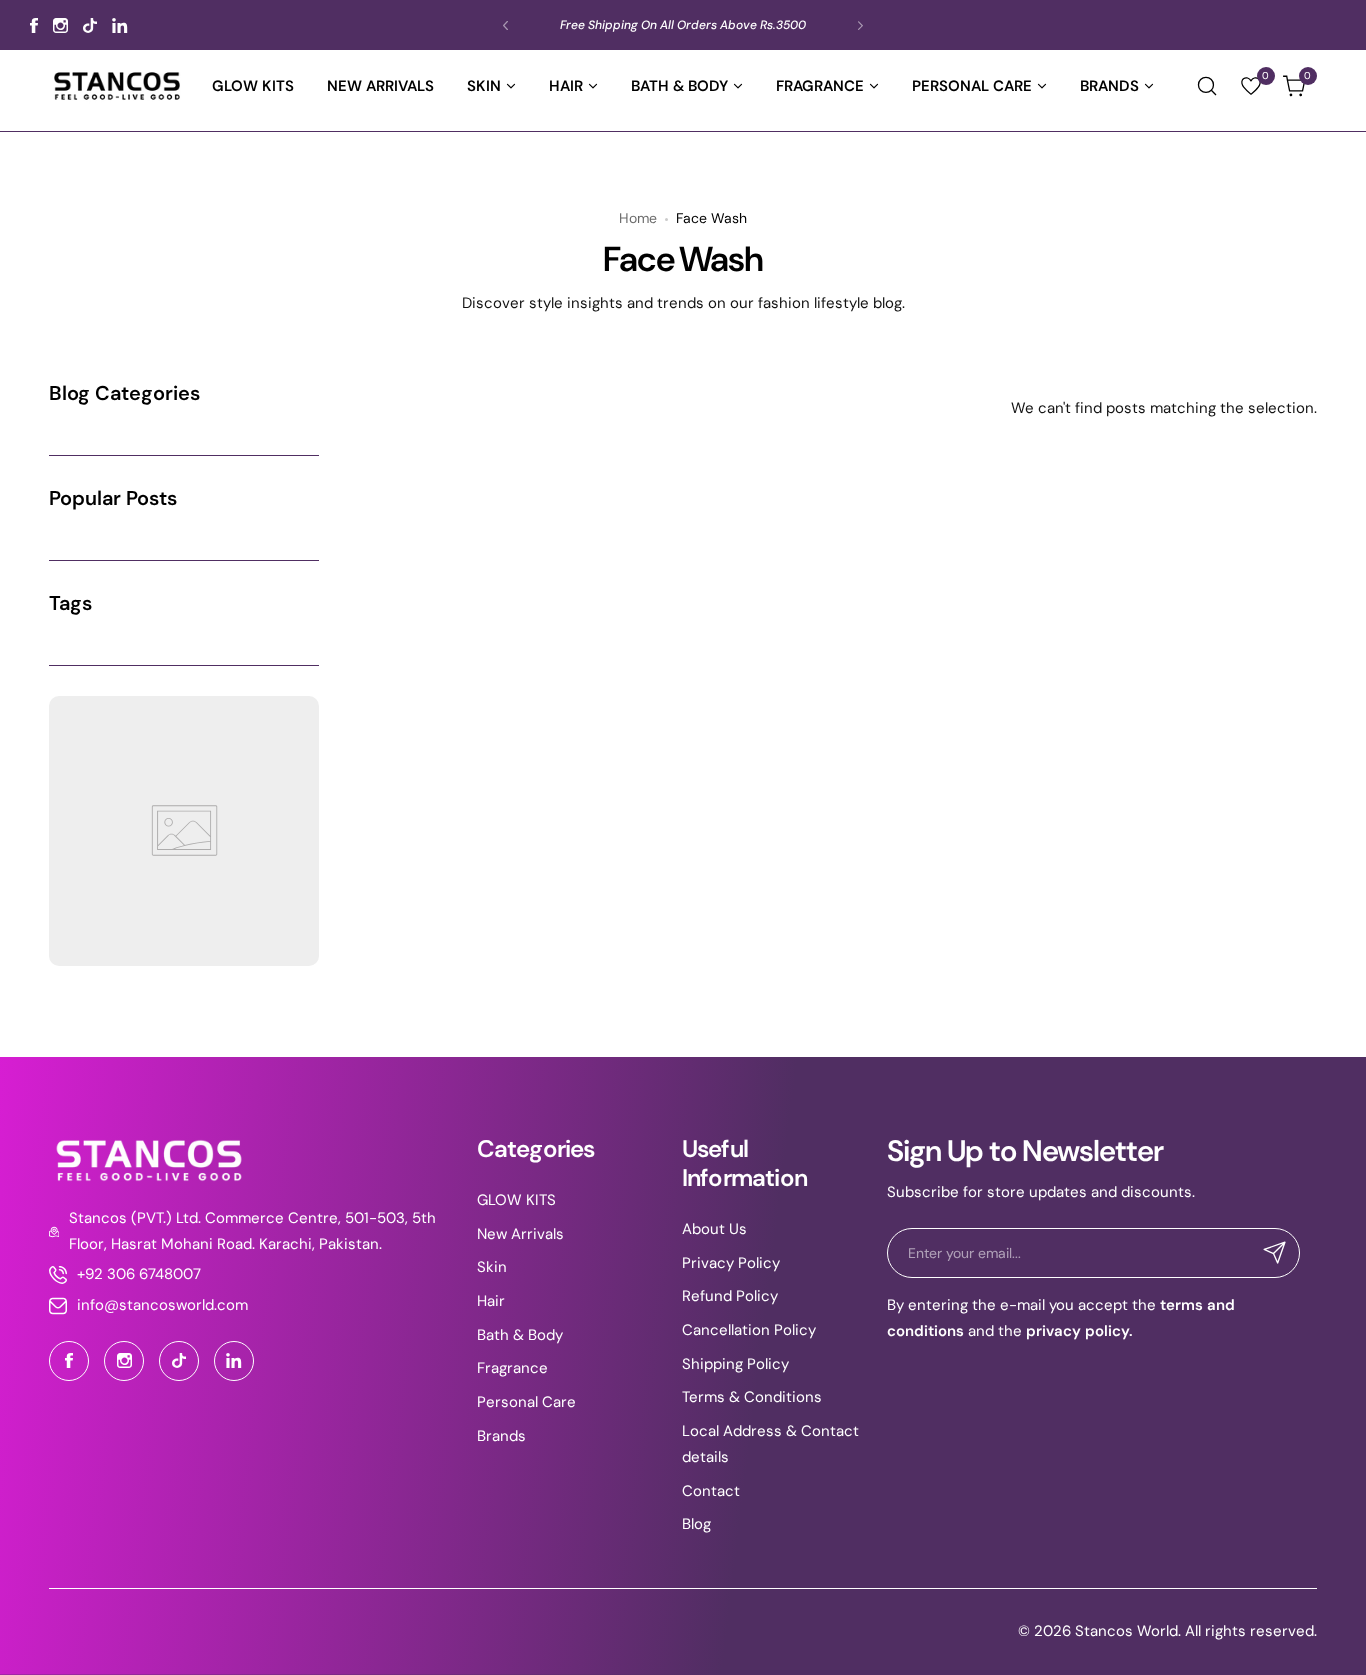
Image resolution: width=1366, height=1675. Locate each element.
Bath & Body (520, 1335)
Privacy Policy (731, 1263)
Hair (491, 1301)
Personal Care (526, 1402)
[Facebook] (34, 25)
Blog (696, 1524)
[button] (505, 25)
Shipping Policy (735, 1364)
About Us (714, 1229)
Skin (492, 1267)
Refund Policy (730, 1296)
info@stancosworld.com (162, 1305)
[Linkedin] (120, 25)
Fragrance (512, 1368)
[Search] (1207, 86)
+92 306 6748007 (139, 1274)
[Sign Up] (1275, 1253)
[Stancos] (117, 86)
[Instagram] (60, 25)
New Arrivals (520, 1234)
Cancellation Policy (749, 1330)
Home (638, 218)
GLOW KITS (516, 1200)
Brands (501, 1436)
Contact (711, 1491)
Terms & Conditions (752, 1397)
